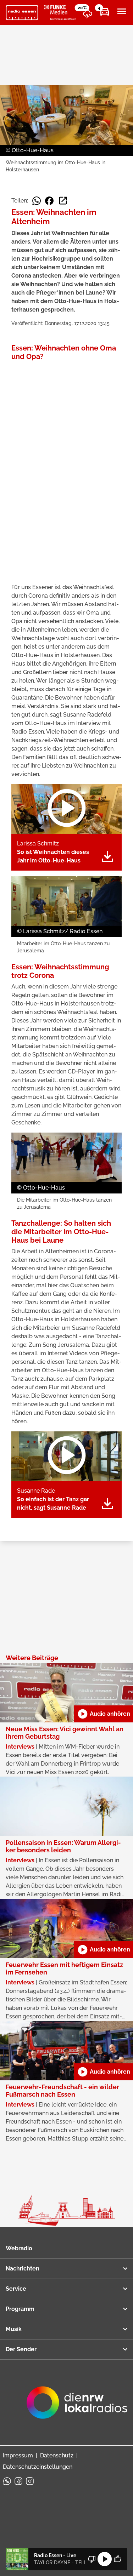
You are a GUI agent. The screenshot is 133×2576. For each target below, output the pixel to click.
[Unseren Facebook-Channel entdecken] (18, 2481)
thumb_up (117, 2559)
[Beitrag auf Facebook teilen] (49, 201)
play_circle (105, 2559)
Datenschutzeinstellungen (38, 2467)
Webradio (19, 2248)
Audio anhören (104, 1714)
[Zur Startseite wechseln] (22, 13)
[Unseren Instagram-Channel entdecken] (30, 2481)
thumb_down (92, 2559)
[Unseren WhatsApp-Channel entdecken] (7, 2481)
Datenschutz (57, 2455)
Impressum (18, 2455)
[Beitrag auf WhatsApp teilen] (37, 201)
